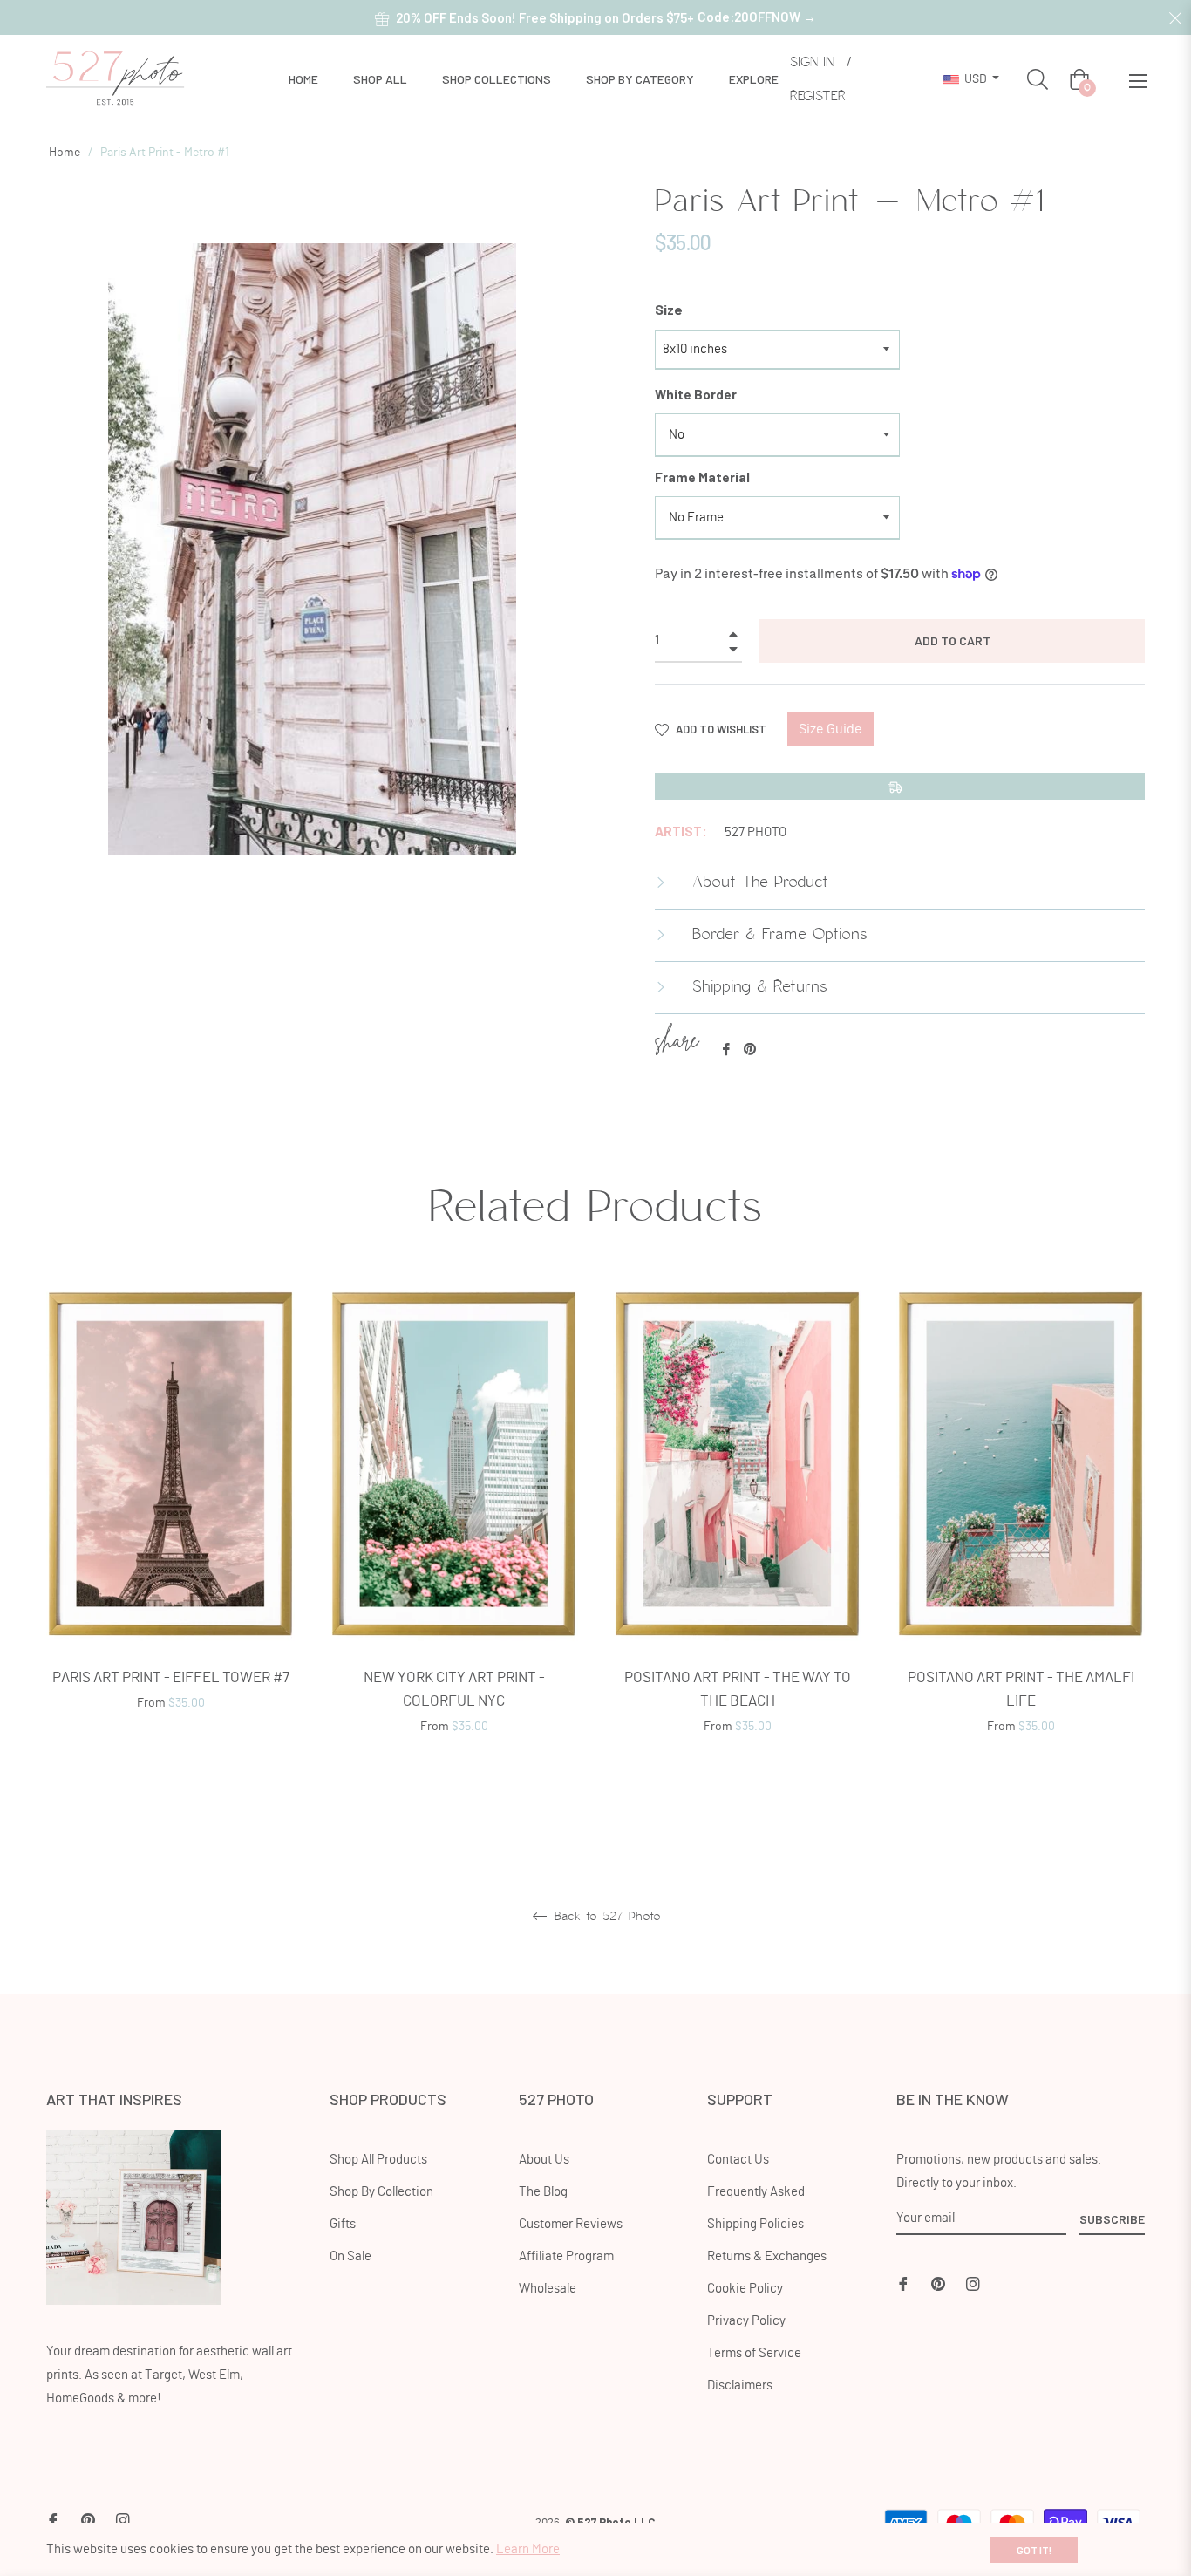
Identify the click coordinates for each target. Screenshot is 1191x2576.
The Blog (543, 2192)
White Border (696, 394)
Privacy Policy (746, 2321)
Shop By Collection (381, 2192)
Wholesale (548, 2289)
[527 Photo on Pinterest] (938, 2282)
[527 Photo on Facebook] (903, 2282)
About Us (544, 2160)
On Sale (350, 2256)
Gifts (343, 2224)
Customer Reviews (571, 2224)
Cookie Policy (745, 2289)
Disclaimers (740, 2385)
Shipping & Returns (757, 987)
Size (669, 309)
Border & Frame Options (777, 935)
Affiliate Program (566, 2256)
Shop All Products (378, 2160)
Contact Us (738, 2160)
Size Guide (830, 729)
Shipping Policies (755, 2224)
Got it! (1034, 2550)
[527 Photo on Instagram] (973, 2282)
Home (65, 153)
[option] (170, 1521)
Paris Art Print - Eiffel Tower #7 (171, 1677)
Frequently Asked (756, 2192)
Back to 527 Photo (605, 1917)
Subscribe (1112, 2219)
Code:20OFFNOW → (757, 17)
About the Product (757, 883)
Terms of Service (754, 2353)
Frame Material (702, 477)
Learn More (528, 2549)
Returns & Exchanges (767, 2256)
